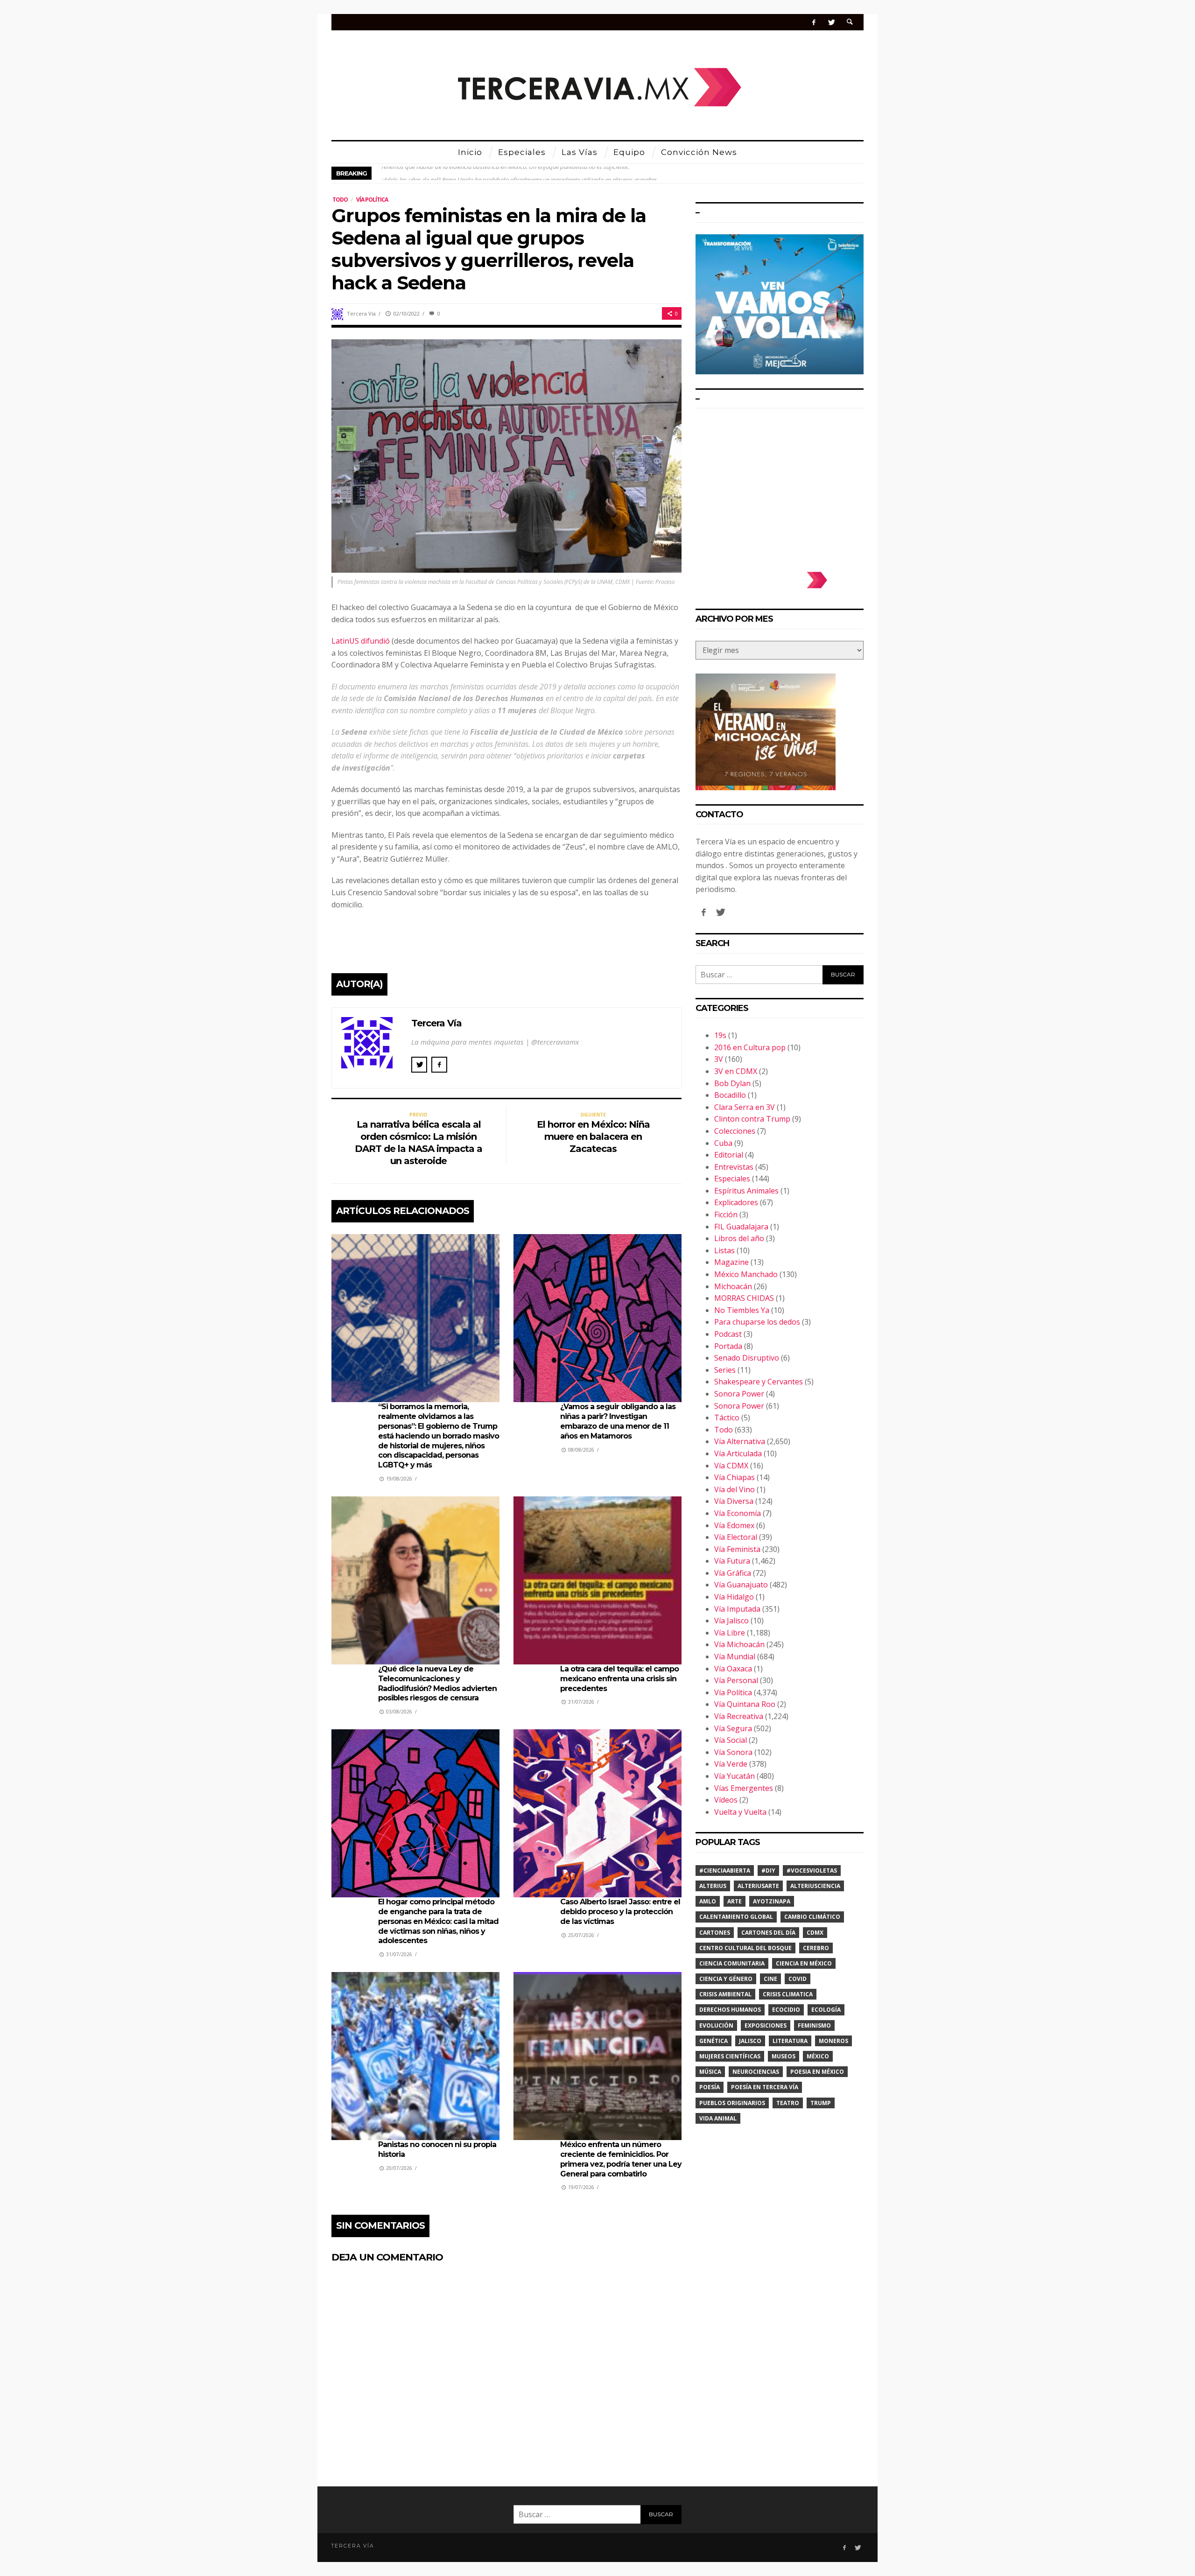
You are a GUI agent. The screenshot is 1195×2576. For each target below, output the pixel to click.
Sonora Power (739, 1394)
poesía (710, 2087)
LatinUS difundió (361, 641)
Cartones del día (768, 1933)
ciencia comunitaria (732, 1963)
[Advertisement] (780, 485)
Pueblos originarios (732, 2103)
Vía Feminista (737, 1549)
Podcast (728, 1334)
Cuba (723, 1143)
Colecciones (735, 1131)
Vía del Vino (735, 1489)
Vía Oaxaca (733, 1669)
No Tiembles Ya (742, 1310)
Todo (340, 200)
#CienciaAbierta (725, 1871)
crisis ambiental (725, 1994)
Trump (821, 2103)
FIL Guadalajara (741, 1227)
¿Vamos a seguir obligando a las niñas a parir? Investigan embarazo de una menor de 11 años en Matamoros (618, 1421)
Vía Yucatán (735, 1776)
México (818, 2056)
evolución (716, 2025)
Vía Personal (736, 1680)
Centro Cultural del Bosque (745, 1948)
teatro (788, 2103)
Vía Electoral (736, 1537)
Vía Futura (732, 1561)
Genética (713, 2041)
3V (719, 1059)
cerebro (816, 1948)
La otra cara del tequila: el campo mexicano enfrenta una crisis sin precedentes (619, 1679)
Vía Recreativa (739, 1716)
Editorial (729, 1155)
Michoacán (733, 1286)
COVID (798, 1979)
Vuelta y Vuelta (740, 1812)
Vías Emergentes (744, 1788)
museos (784, 2056)
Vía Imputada (737, 1609)
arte (735, 1901)
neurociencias (756, 2072)
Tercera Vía (361, 313)
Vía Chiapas (735, 1477)
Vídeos (726, 1800)
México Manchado (746, 1274)
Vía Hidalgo (734, 1597)
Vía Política (372, 200)
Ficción (726, 1214)
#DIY (768, 1871)
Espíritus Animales (746, 1191)
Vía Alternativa (740, 1441)
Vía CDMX (731, 1466)
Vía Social (731, 1740)
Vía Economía (738, 1513)
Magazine (731, 1262)
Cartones (715, 1933)
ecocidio (786, 2010)
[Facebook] (814, 22)
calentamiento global (736, 1917)
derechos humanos (730, 2010)
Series (725, 1370)
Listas (724, 1250)
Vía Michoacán (739, 1644)
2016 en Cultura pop (750, 1047)
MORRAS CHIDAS (744, 1298)
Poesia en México (817, 2072)
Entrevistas (734, 1167)
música (710, 2072)
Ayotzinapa (772, 1901)
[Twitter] (831, 22)
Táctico (727, 1418)
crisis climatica (788, 1994)
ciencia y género (726, 1979)
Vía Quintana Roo (745, 1704)
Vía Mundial (735, 1657)
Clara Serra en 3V (745, 1107)
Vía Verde (731, 1764)
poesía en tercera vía (765, 2087)
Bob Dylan (732, 1083)
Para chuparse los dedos (757, 1322)
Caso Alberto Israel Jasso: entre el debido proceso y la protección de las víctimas (620, 1912)
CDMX (815, 1933)
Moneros (833, 2041)
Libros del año (739, 1238)
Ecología (826, 2010)
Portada (728, 1346)
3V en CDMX (736, 1071)
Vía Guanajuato (741, 1585)
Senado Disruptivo (747, 1358)
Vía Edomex (734, 1525)
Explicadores (736, 1202)
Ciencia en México (804, 1963)
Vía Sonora (733, 1752)
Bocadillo (730, 1095)
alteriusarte (758, 1886)
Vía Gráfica (733, 1573)
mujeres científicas (730, 2056)
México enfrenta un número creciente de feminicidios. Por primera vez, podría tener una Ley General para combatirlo (621, 2159)
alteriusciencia (815, 1886)
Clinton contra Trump (752, 1119)
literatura (790, 2041)
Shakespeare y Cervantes (759, 1382)
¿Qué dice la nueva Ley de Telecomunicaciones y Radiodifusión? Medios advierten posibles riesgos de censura (437, 1683)
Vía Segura (733, 1728)
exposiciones (766, 2025)
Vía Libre (730, 1633)
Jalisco (750, 2041)
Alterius (713, 1886)
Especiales (732, 1179)
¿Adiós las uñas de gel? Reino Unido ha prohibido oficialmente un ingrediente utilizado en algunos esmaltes (519, 173)
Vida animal (718, 2118)
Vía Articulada (738, 1453)
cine (770, 1979)
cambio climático (812, 1917)
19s (720, 1035)
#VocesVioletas (812, 1871)
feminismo (814, 2025)
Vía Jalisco (731, 1621)
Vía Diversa (734, 1501)
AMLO (708, 1901)
